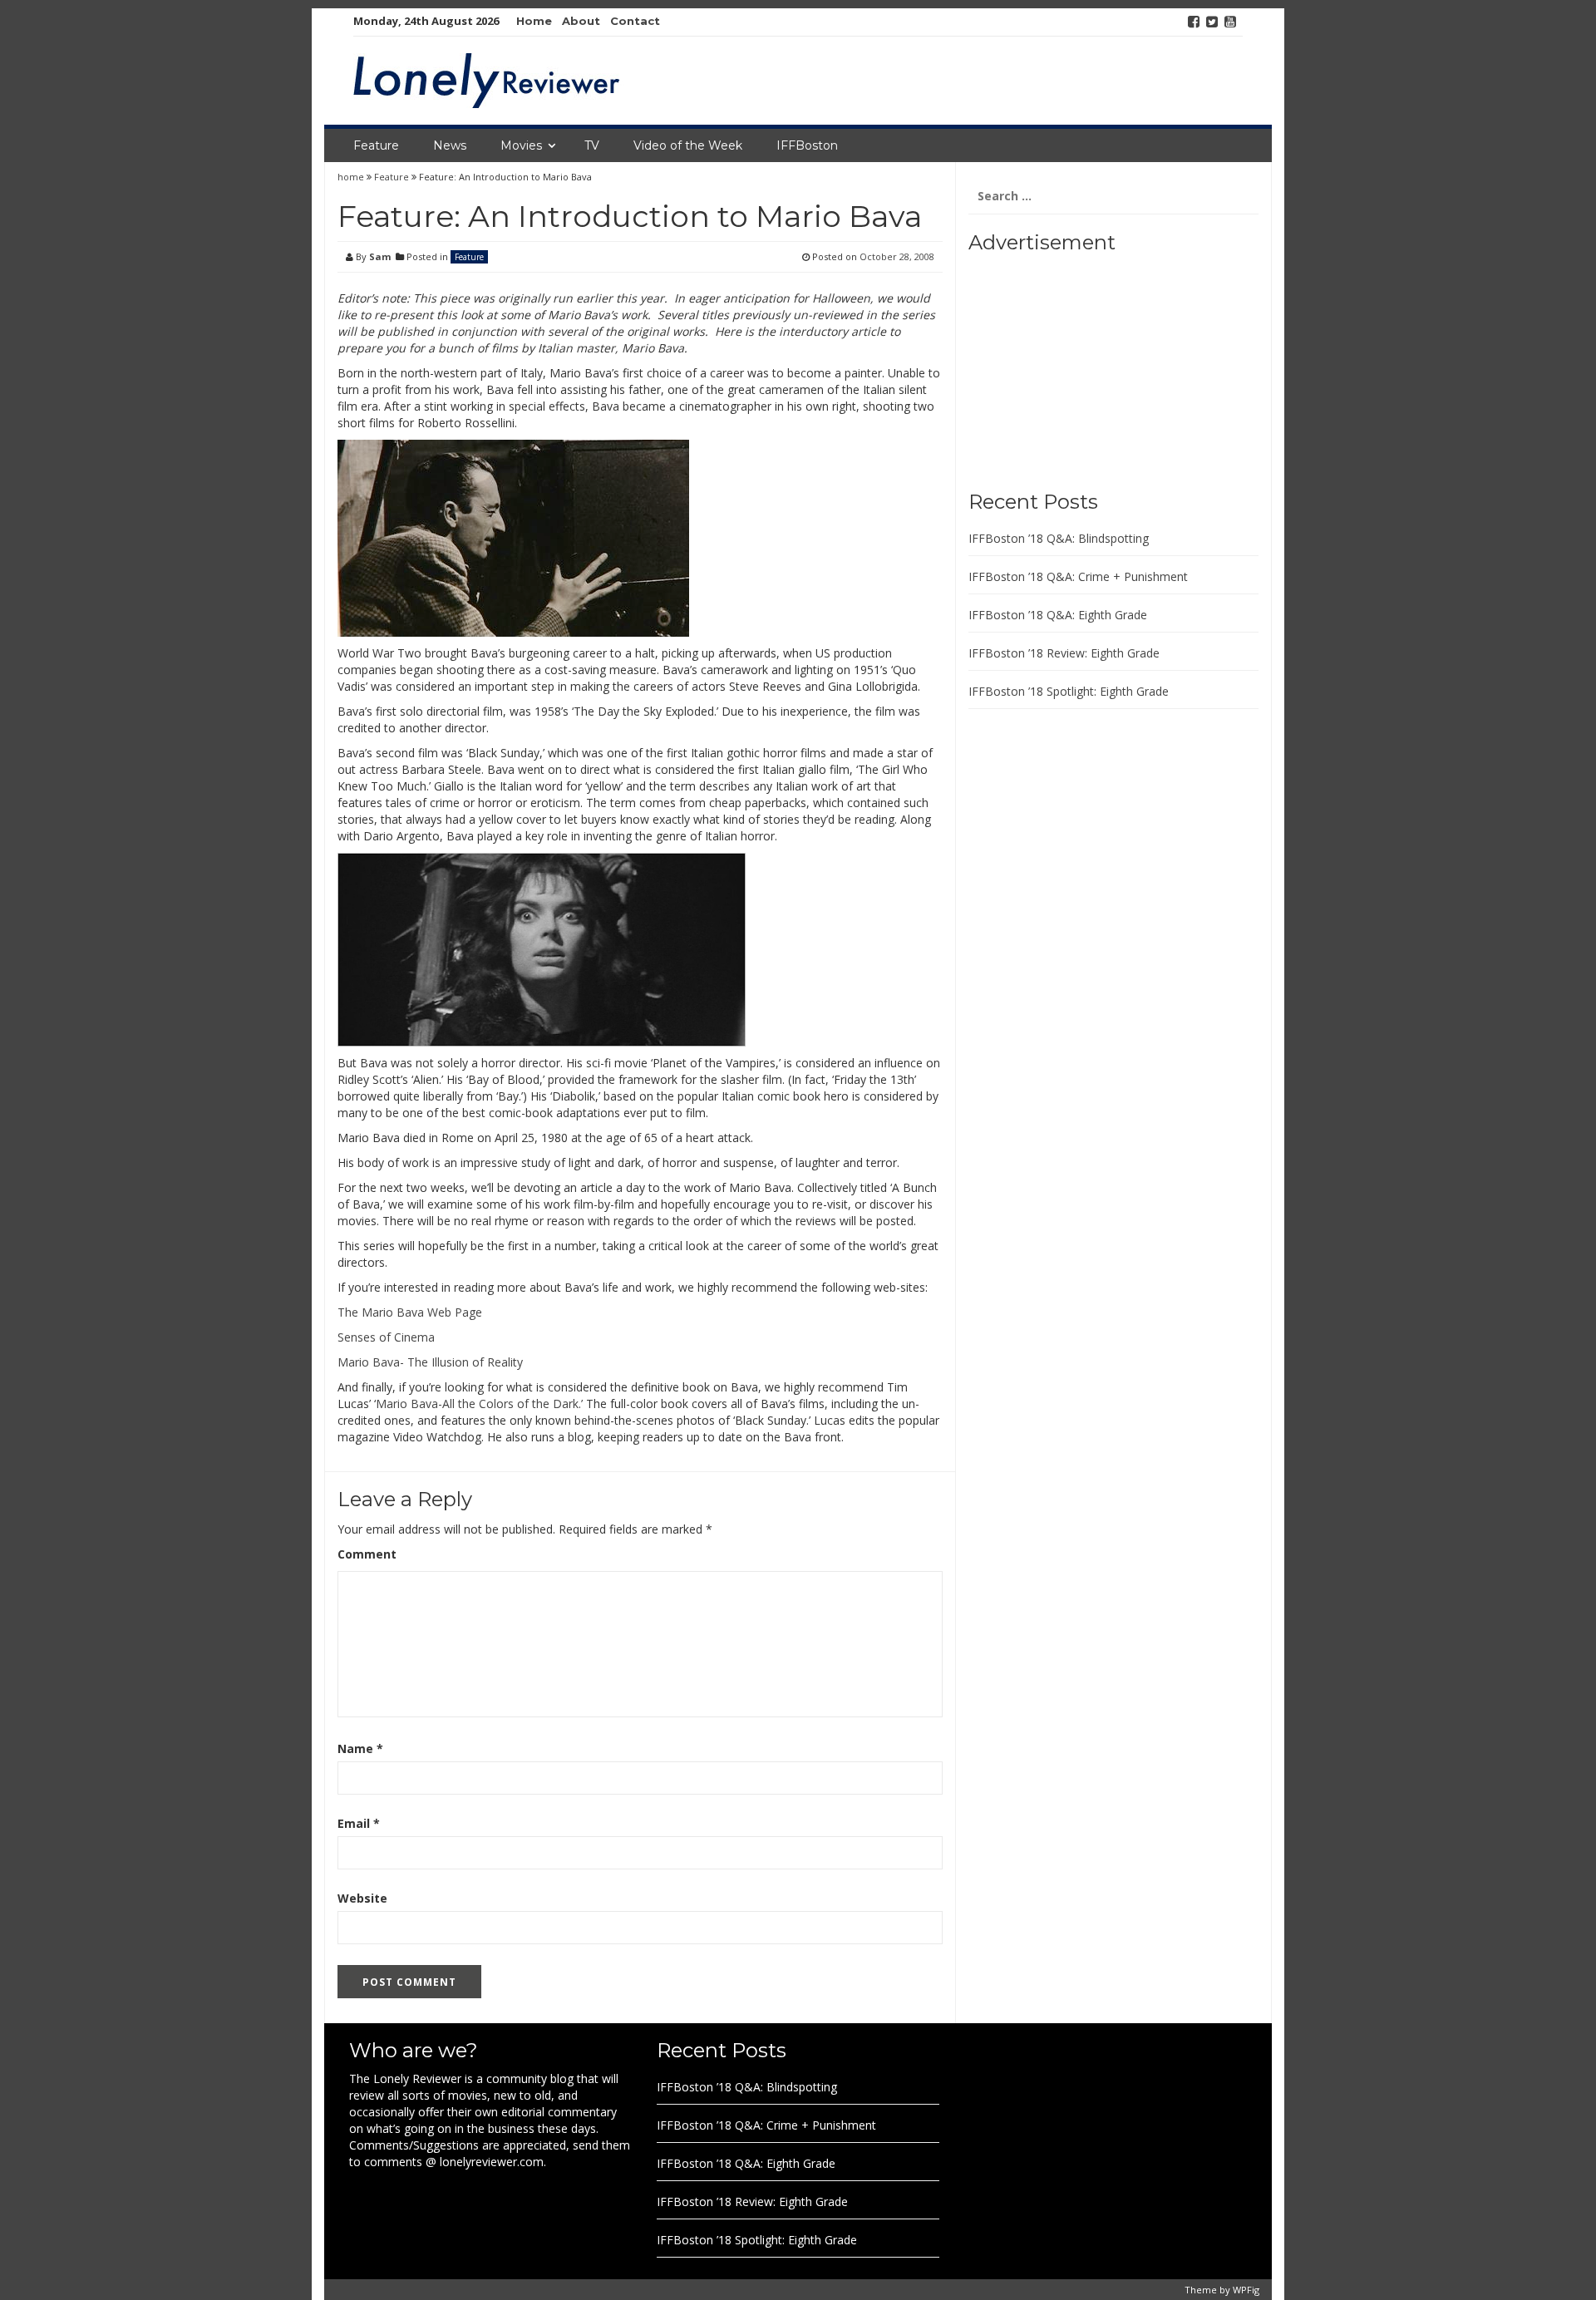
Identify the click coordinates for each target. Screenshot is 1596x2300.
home (352, 177)
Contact (635, 21)
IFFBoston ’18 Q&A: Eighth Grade (1058, 615)
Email (359, 1823)
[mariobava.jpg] (513, 537)
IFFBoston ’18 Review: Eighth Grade (1064, 653)
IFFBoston (807, 145)
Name (360, 1748)
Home (534, 21)
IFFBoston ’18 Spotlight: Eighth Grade (1069, 691)
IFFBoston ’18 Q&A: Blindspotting (1059, 538)
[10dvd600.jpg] (542, 948)
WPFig (1246, 2290)
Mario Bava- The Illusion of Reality (430, 1362)
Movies (521, 145)
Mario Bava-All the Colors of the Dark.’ (479, 1404)
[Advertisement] (1072, 366)
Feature (376, 145)
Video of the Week (688, 145)
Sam (380, 256)
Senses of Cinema (386, 1337)
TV (592, 145)
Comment (367, 1554)
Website (362, 1898)
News (450, 145)
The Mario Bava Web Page (410, 1312)
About (581, 21)
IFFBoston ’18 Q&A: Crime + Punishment (1078, 576)
